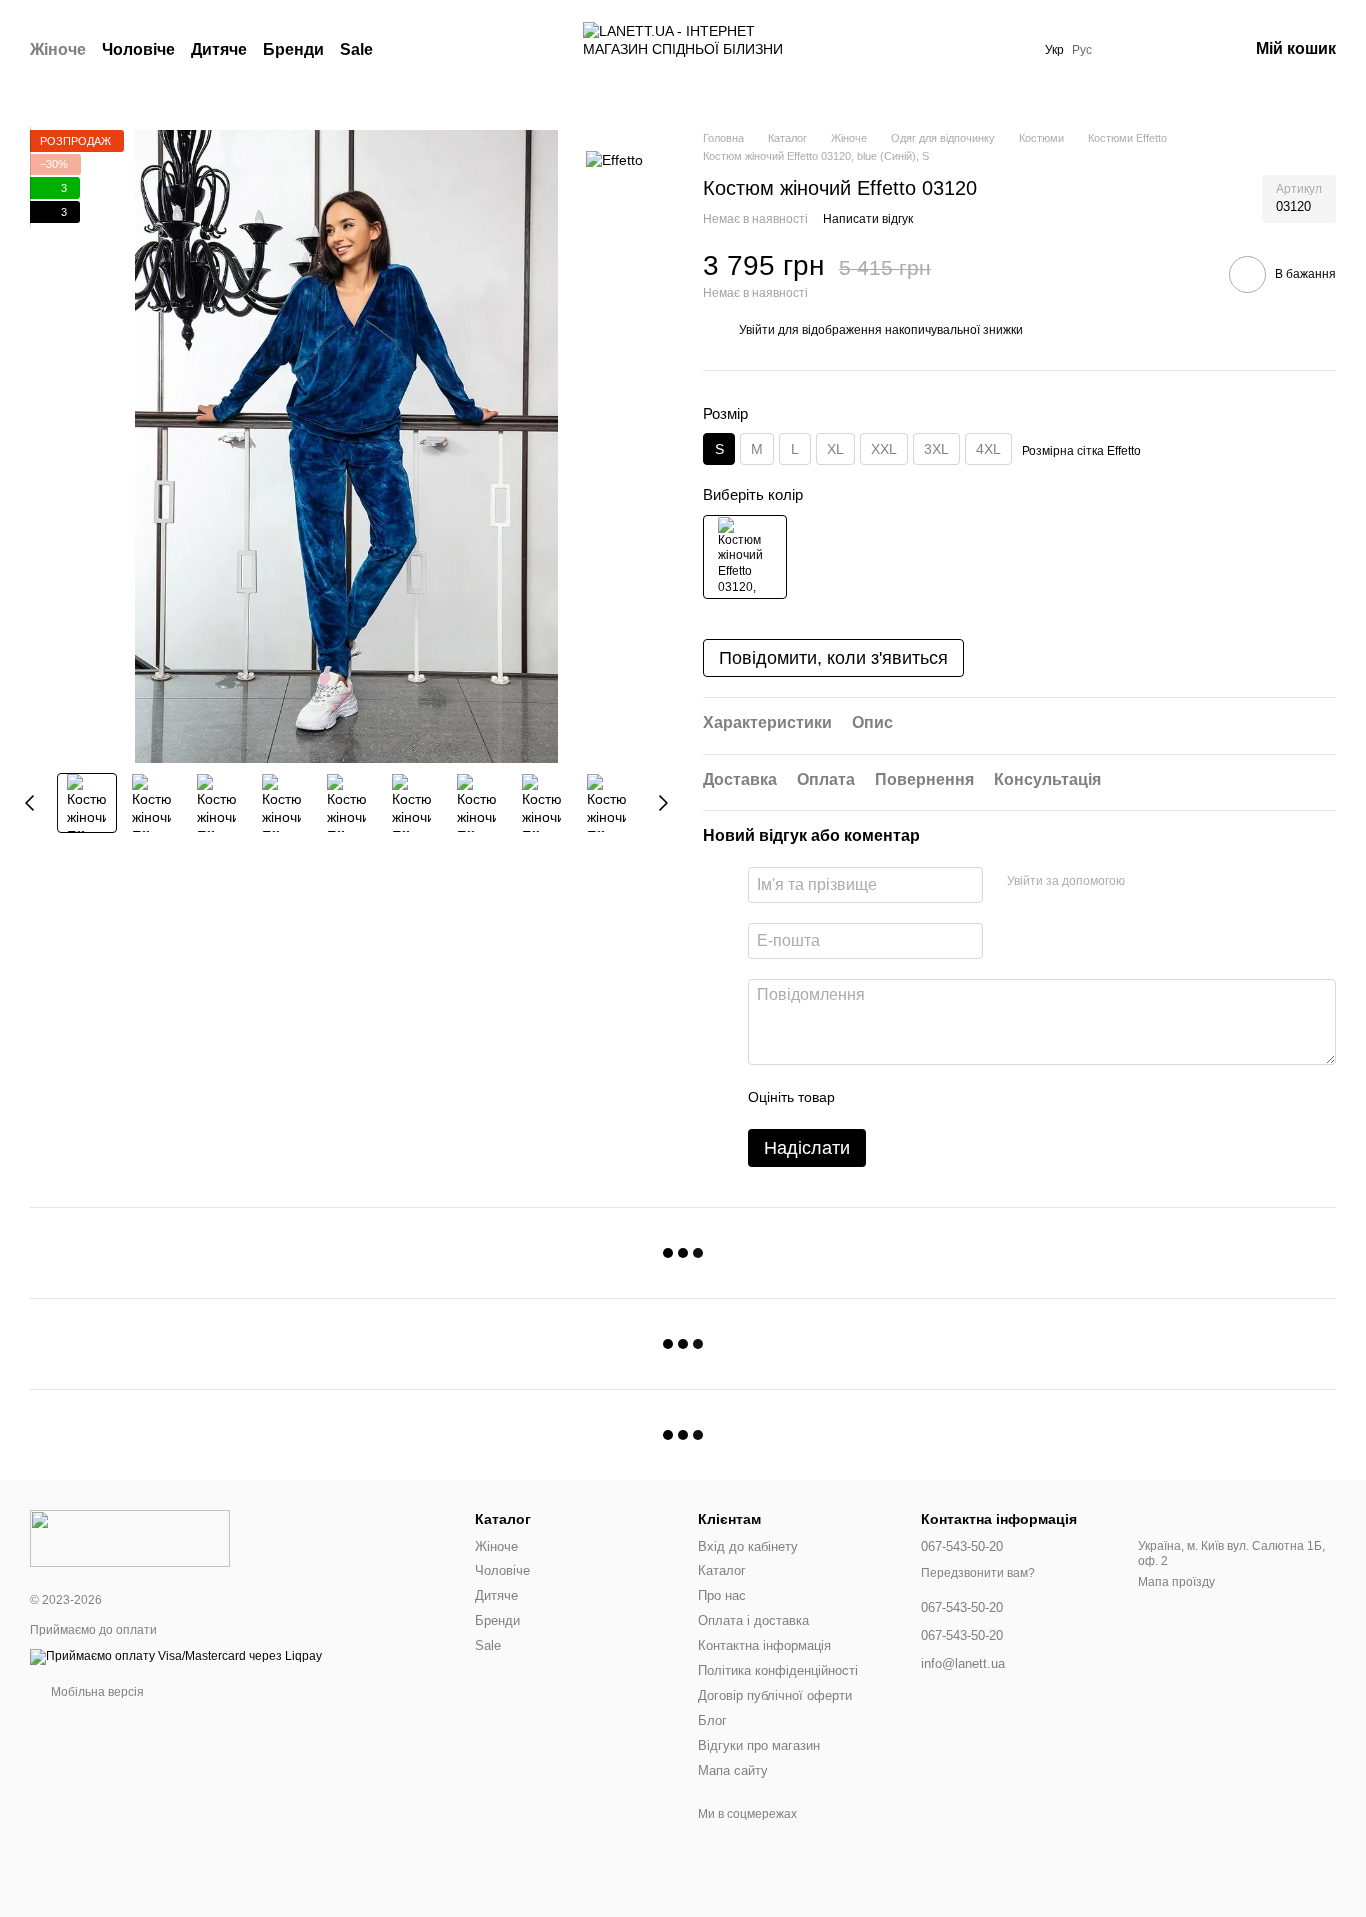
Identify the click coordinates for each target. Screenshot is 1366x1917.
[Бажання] (1128, 50)
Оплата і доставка (753, 1620)
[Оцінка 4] (964, 1097)
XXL (884, 449)
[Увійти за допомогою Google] (1179, 882)
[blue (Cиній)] (745, 557)
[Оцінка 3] (932, 1097)
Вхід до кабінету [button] (748, 1546)
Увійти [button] (757, 330)
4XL (988, 449)
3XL (936, 449)
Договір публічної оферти (775, 1695)
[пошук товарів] (409, 50)
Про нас (722, 1595)
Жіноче (58, 49)
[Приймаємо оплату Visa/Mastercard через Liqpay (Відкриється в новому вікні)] (176, 1656)
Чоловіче (138, 49)
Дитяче (219, 49)
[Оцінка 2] (900, 1097)
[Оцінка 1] (868, 1097)
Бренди (293, 49)
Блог (712, 1720)
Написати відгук (868, 219)
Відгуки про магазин (759, 1745)
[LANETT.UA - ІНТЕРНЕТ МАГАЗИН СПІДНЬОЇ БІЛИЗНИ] (130, 1538)
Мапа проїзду (1176, 1582)
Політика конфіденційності (778, 1670)
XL (835, 449)
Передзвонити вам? (978, 1573)
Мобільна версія (96, 1692)
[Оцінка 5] (996, 1097)
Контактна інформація (764, 1645)
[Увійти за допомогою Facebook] (1147, 882)
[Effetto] (614, 159)
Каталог (722, 1570)
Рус (1082, 50)
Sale (356, 49)
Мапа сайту (733, 1770)
